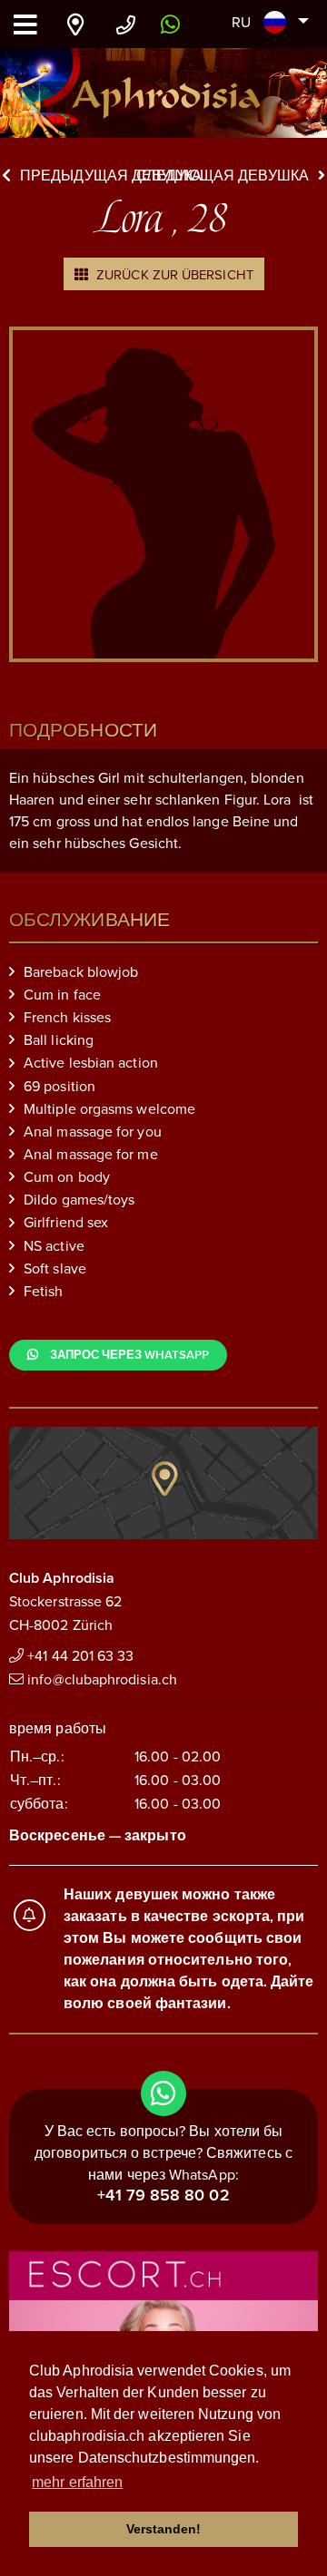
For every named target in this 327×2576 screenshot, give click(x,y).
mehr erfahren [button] (77, 2482)
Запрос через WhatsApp (128, 1355)
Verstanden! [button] (164, 2529)
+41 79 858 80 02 (163, 2195)
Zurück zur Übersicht (173, 275)
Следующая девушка (223, 176)
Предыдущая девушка (111, 176)
